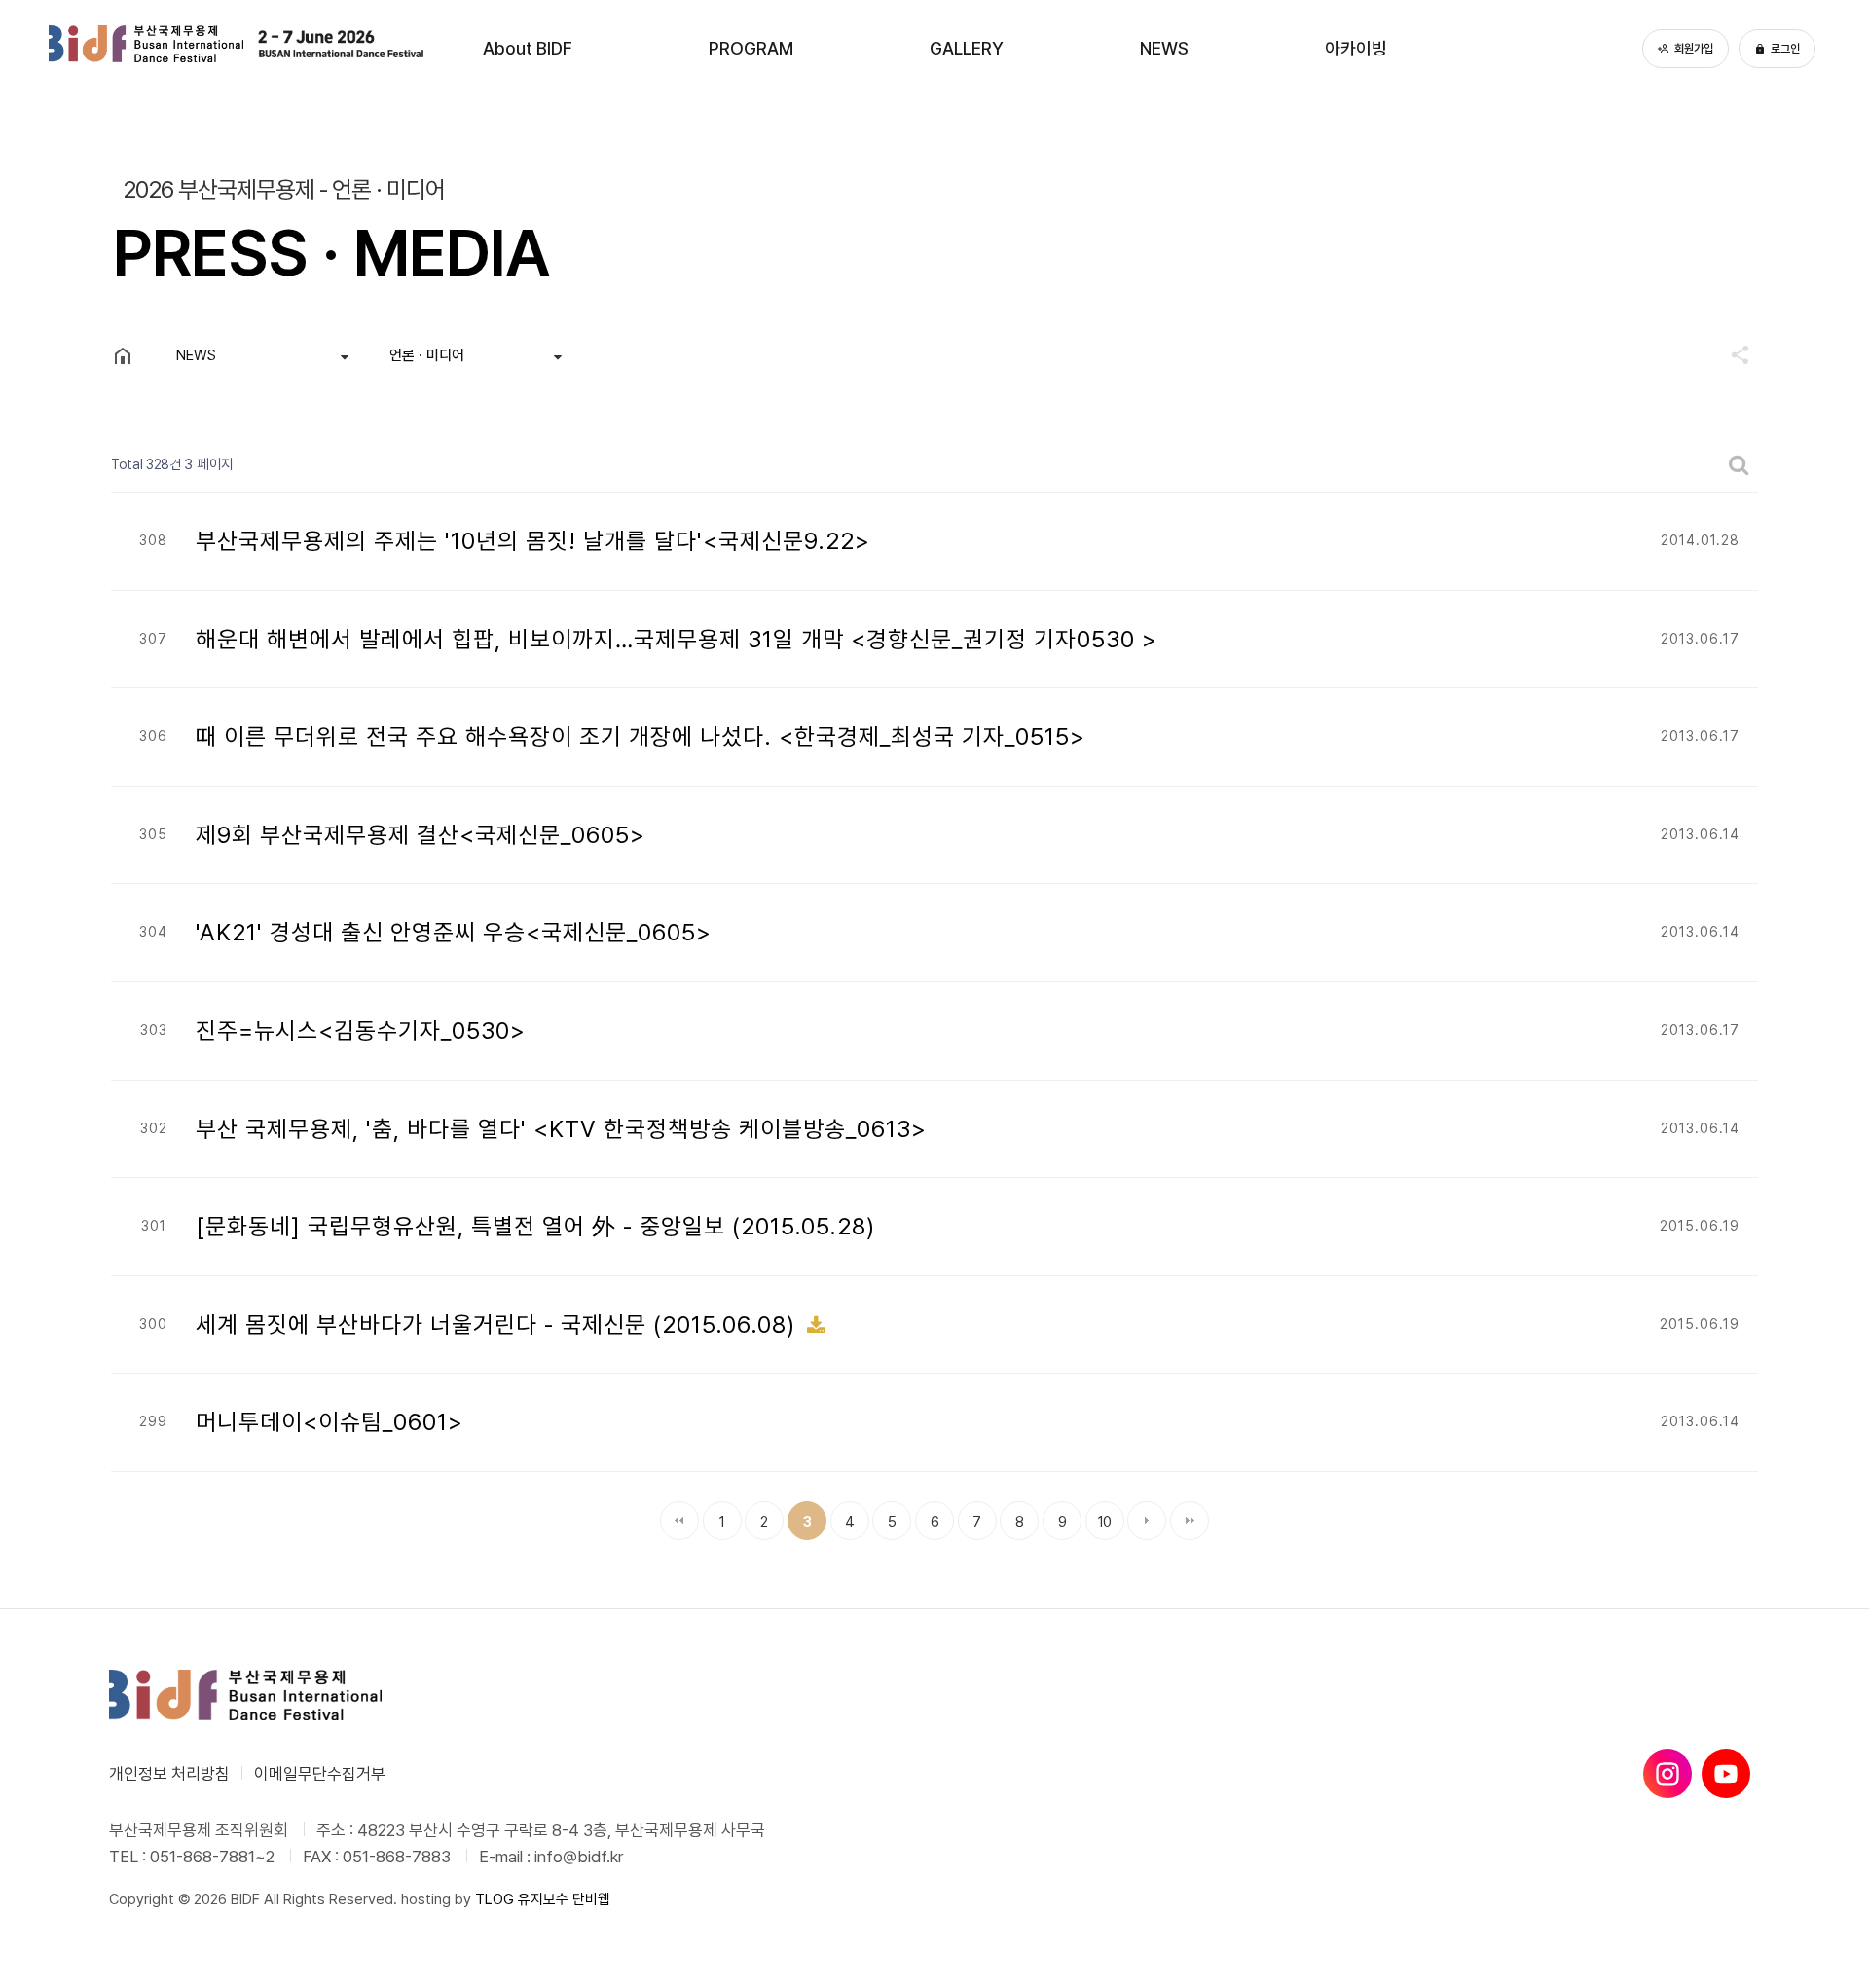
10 (1099, 1516)
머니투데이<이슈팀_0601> (330, 1422)
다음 (1147, 1521)
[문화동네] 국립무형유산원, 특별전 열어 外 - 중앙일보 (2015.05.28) (535, 1226)
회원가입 (1694, 49)
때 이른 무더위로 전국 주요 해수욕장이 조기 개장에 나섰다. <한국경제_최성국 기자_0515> (641, 736)
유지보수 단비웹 (564, 1899)
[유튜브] (1726, 1774)
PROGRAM (751, 48)
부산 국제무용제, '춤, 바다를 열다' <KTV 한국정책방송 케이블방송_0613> (561, 1129)
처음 (679, 1521)
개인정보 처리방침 (169, 1774)
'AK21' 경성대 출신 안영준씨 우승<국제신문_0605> (454, 932)
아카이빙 (1356, 48)
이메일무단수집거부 (320, 1774)
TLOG (495, 1899)
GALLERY (967, 48)
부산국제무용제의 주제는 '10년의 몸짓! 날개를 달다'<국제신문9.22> (533, 541)
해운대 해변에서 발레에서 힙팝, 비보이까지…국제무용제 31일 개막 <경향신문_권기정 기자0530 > (677, 639)
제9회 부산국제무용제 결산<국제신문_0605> (421, 835)
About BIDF (528, 48)
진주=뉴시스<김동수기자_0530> (361, 1031)
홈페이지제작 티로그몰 (174, 1919)
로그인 (1785, 49)
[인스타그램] (1667, 1774)
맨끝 (1190, 1521)
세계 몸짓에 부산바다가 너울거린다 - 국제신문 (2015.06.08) (499, 1325)
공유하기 (1731, 354)
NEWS (1164, 48)
